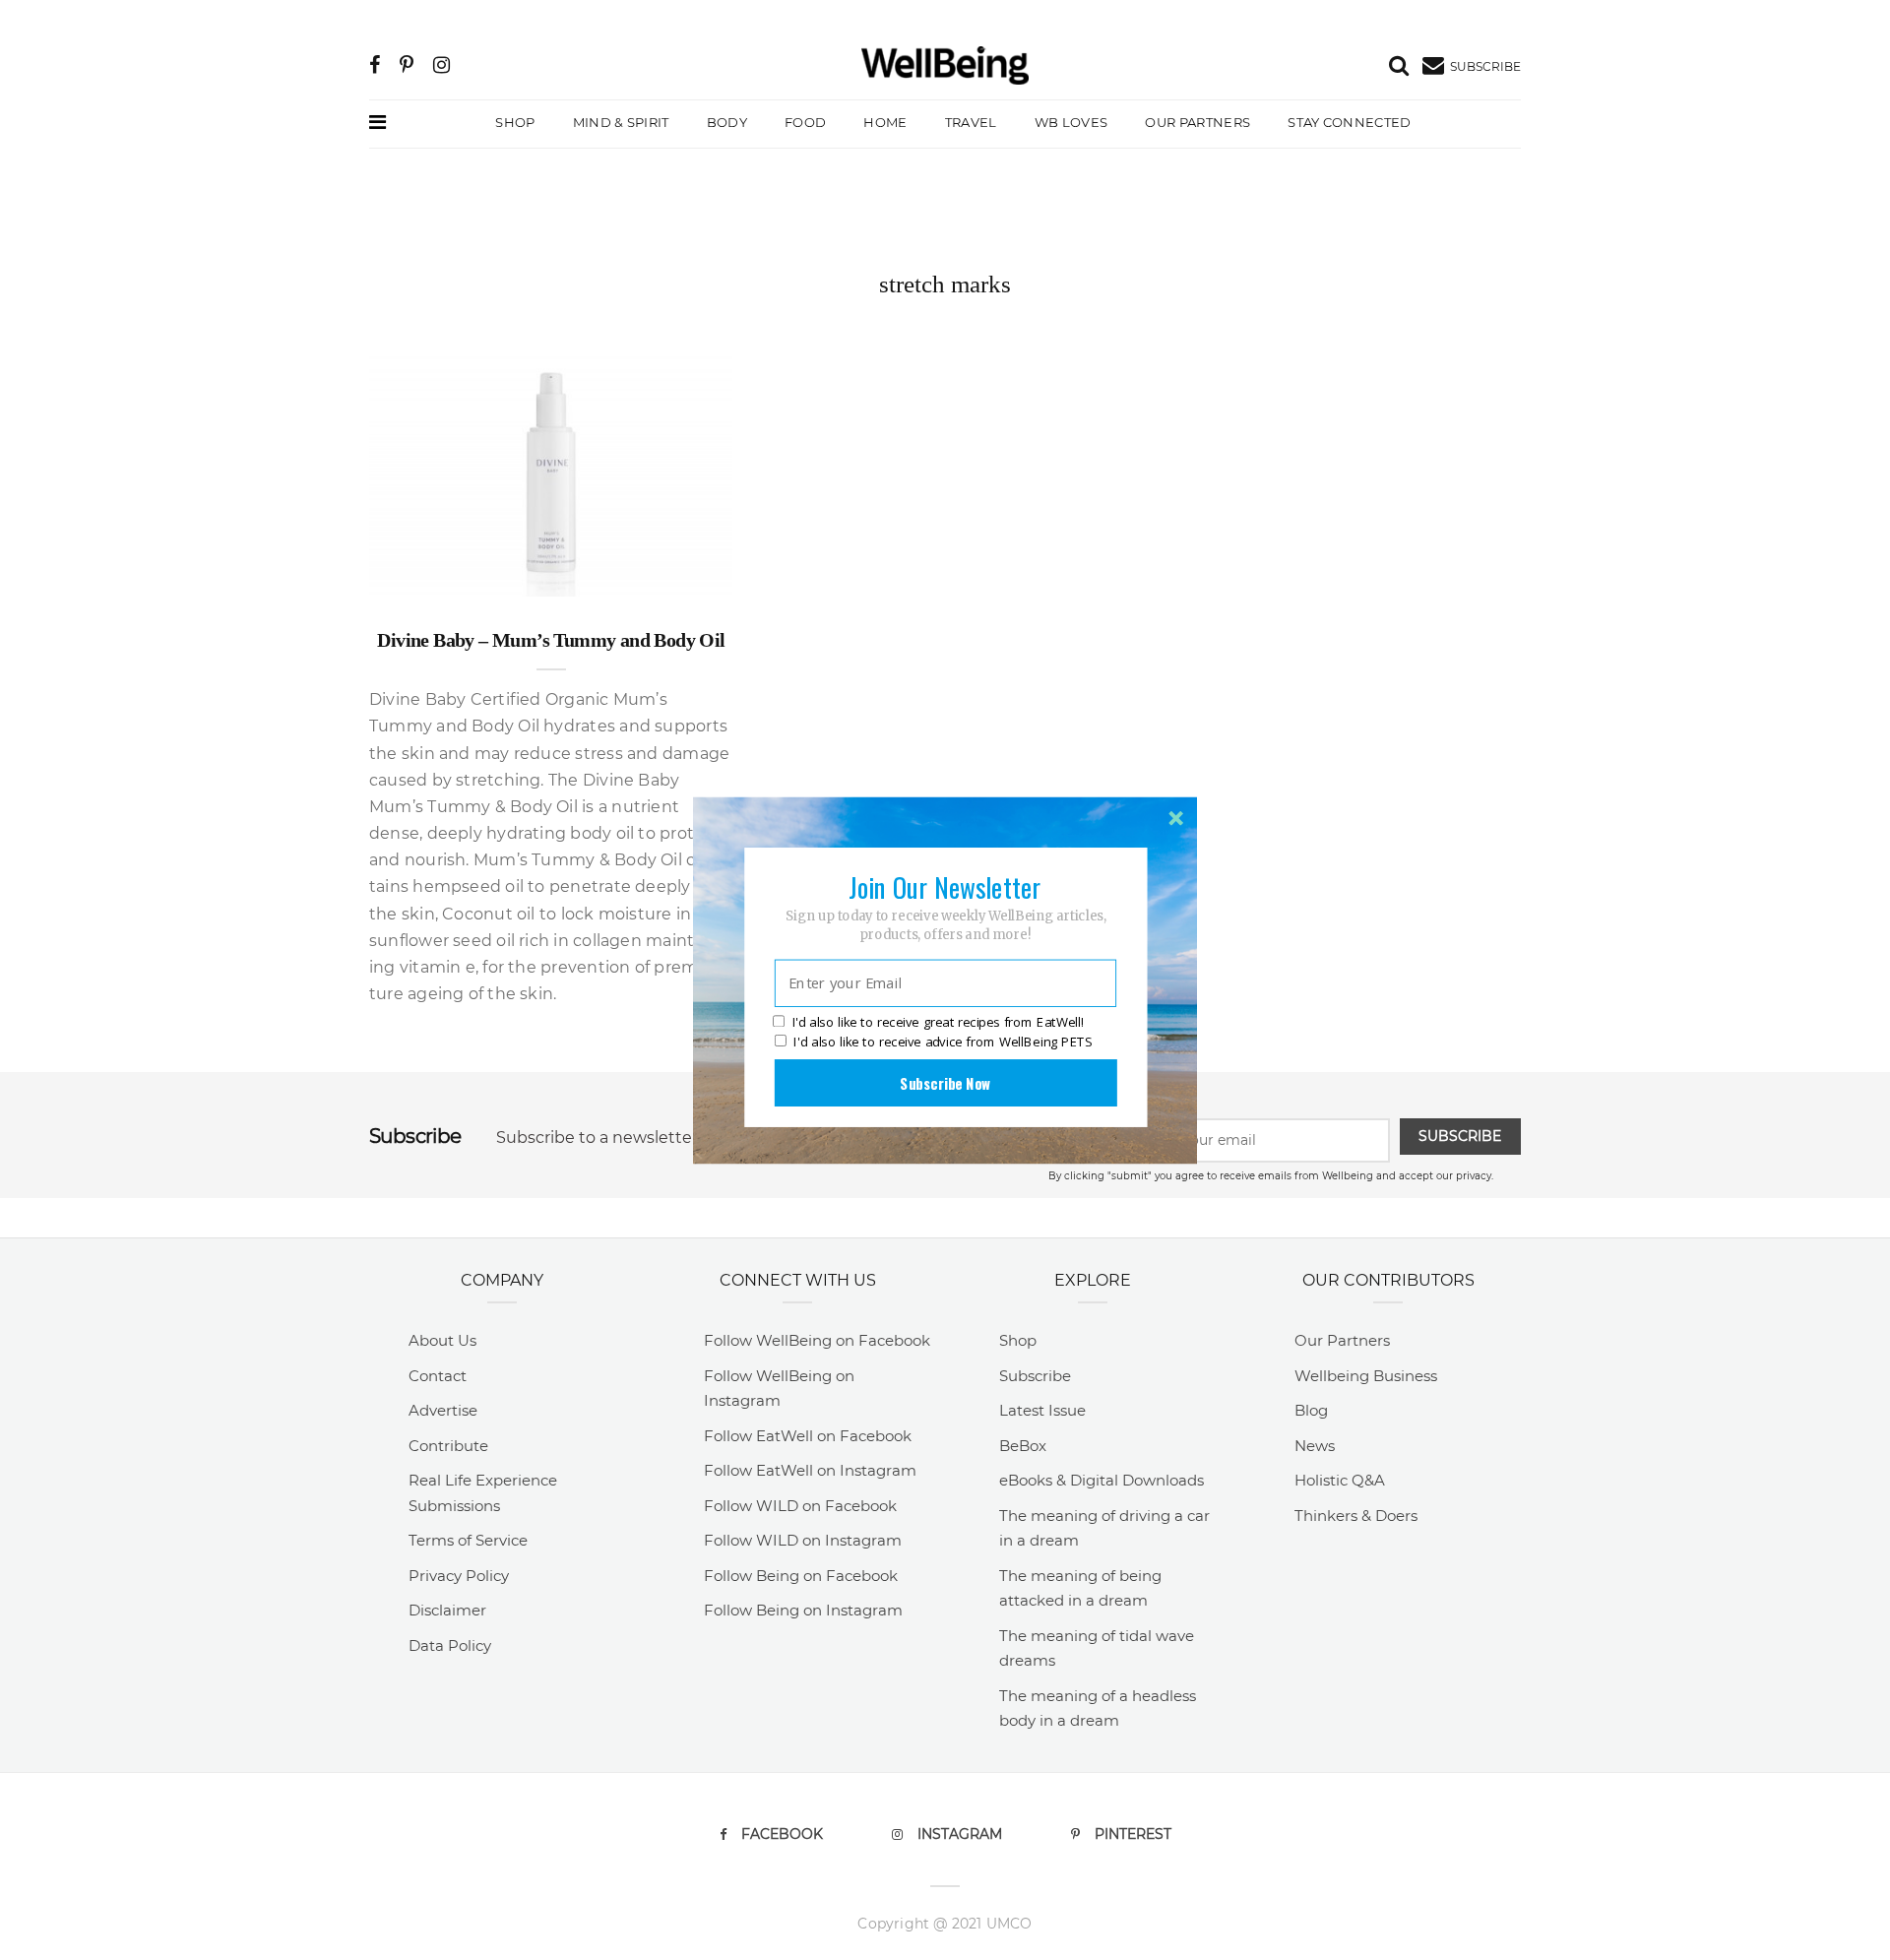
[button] (945, 886)
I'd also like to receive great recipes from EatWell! (938, 1022)
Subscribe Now (945, 1082)
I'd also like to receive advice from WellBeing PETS (943, 1042)
